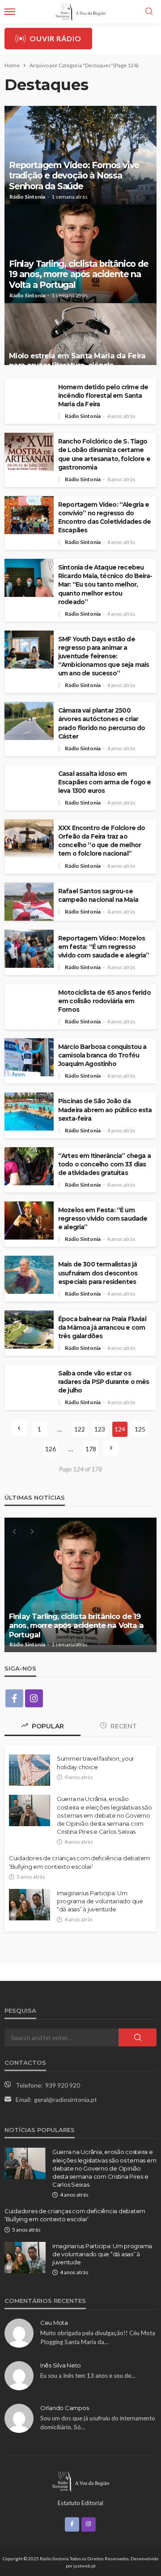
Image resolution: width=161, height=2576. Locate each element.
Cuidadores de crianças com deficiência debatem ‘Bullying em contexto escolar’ (79, 1862)
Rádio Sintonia (27, 197)
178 (91, 1449)
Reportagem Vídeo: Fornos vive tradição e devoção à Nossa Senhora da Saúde (74, 176)
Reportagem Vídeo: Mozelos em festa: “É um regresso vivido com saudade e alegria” (104, 947)
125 (140, 1429)
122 (80, 1429)
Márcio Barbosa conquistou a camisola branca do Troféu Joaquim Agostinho (102, 1055)
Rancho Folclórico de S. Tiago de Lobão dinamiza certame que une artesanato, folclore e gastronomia (104, 454)
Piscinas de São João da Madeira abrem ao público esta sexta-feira (105, 1110)
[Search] (149, 12)
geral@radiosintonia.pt (66, 2100)
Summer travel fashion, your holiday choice (95, 1762)
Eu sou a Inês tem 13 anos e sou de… (88, 2376)
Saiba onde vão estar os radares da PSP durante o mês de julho (104, 1382)
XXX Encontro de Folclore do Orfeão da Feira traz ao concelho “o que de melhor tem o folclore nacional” (102, 841)
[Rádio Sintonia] (80, 2480)
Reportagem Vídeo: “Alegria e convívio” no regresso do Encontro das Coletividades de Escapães (105, 517)
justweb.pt (85, 2566)
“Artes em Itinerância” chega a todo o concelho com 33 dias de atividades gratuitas (104, 1164)
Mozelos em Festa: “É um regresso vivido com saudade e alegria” (103, 1218)
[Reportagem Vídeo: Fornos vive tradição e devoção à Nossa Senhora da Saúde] (80, 155)
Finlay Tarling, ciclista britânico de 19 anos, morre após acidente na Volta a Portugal (79, 274)
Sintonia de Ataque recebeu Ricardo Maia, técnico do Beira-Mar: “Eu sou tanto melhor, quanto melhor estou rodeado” (105, 584)
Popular (47, 1726)
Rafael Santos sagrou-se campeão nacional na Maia (98, 895)
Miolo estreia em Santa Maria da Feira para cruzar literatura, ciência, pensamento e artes (77, 1625)
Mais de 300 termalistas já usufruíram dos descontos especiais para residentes (98, 1273)
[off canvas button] (10, 12)
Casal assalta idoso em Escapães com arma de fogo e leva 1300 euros (104, 782)
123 (100, 1429)
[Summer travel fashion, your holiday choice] (30, 1770)
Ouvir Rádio (55, 38)
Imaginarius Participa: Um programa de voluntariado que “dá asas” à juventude (100, 1901)
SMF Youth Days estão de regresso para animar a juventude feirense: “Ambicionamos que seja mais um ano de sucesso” (104, 656)
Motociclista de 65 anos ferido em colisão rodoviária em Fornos (104, 1001)
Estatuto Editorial (80, 2503)
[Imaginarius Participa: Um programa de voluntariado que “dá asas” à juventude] (30, 1905)
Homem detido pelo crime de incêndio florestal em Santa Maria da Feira (103, 396)
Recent (123, 1726)
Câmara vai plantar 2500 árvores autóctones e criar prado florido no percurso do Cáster (102, 723)
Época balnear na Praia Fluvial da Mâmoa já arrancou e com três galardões (102, 1327)
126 (51, 1449)
